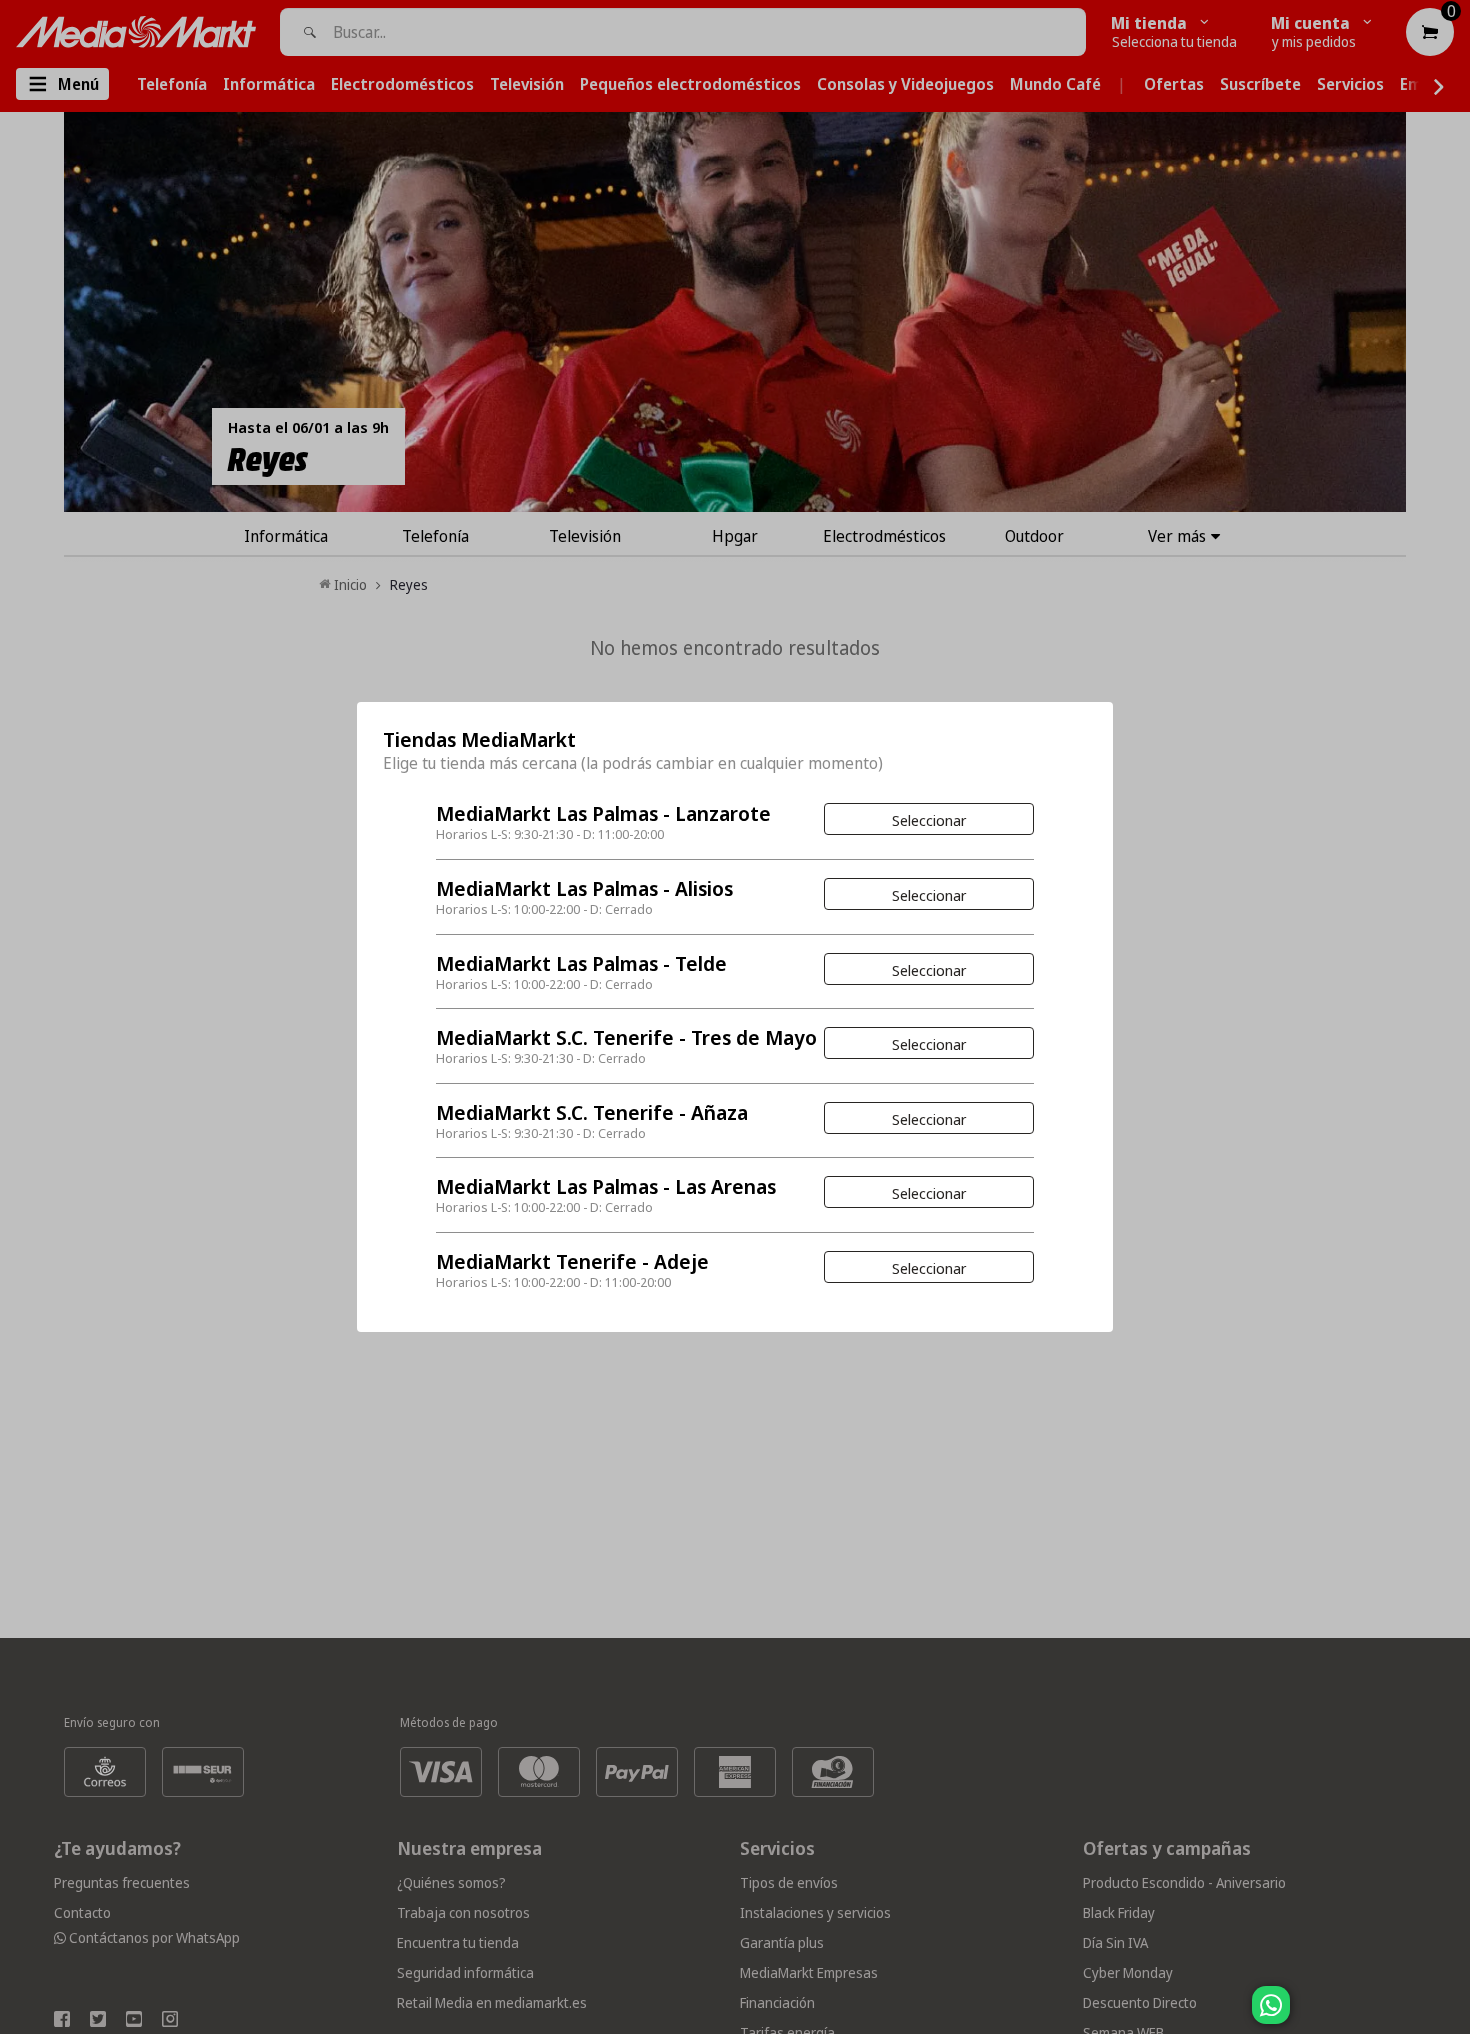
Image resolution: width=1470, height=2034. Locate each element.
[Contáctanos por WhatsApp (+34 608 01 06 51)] (1451, 2015)
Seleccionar (929, 820)
